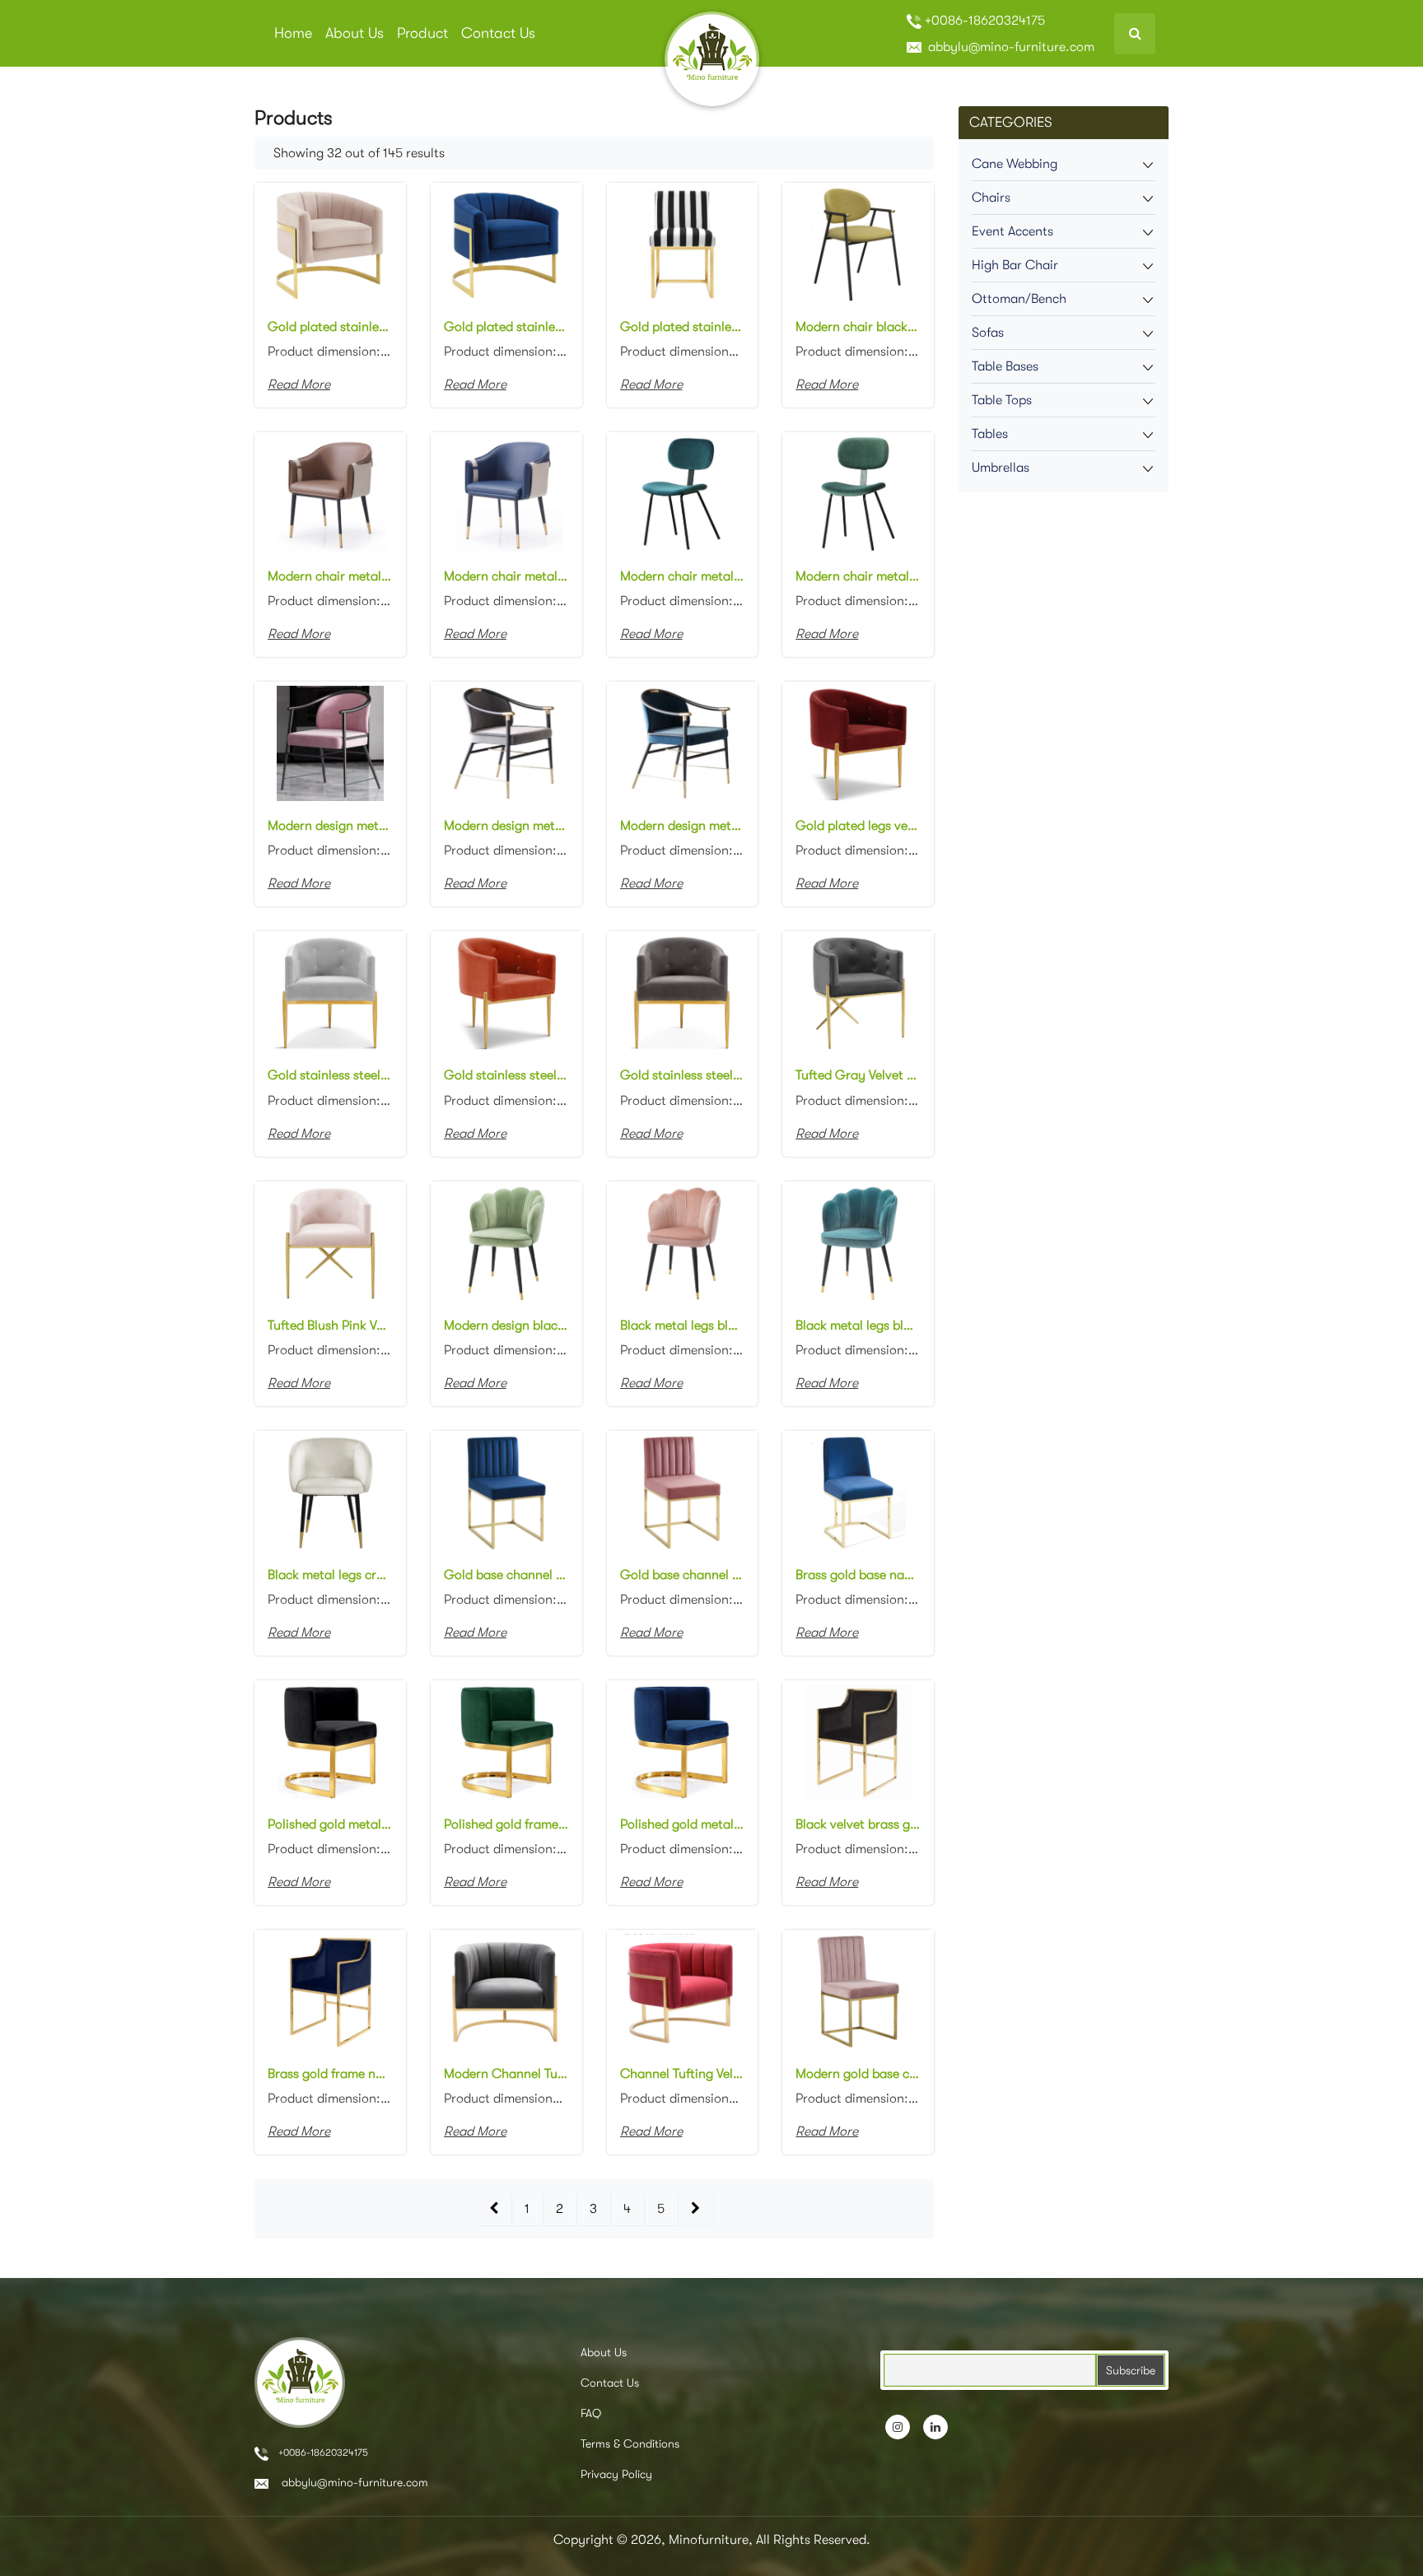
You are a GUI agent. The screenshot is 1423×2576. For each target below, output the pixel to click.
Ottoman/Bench (1019, 299)
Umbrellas (1001, 468)
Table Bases (1005, 366)
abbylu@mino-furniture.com (1010, 47)
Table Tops (1002, 400)
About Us (355, 33)
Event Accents (1012, 231)
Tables (990, 434)
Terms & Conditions (630, 2443)
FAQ (591, 2413)
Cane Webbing (1015, 164)
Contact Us (498, 33)
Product (422, 33)
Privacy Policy (616, 2474)
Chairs (991, 198)
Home (293, 33)
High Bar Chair (1015, 265)
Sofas (988, 333)
